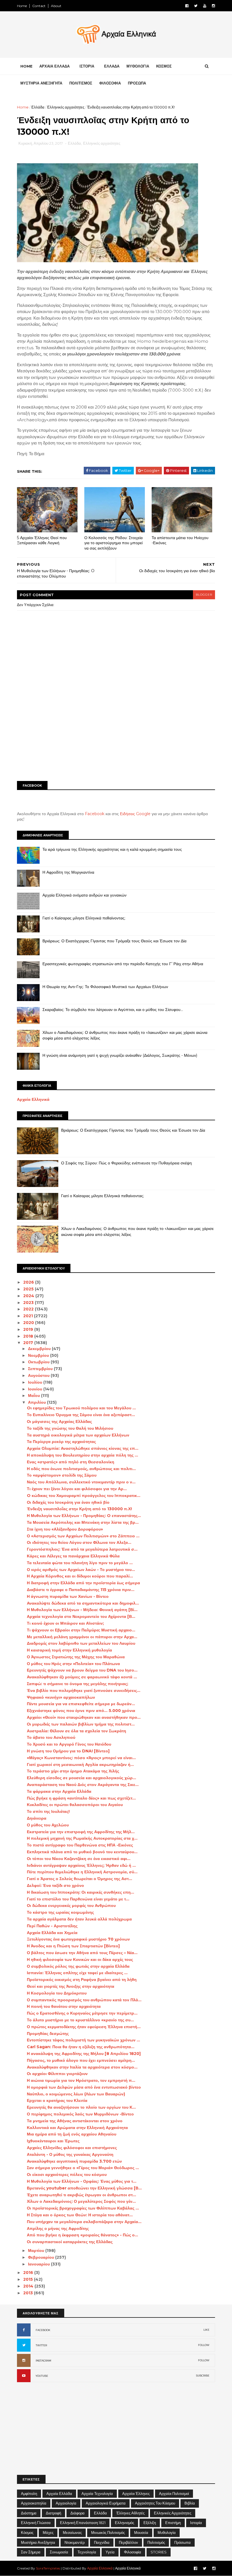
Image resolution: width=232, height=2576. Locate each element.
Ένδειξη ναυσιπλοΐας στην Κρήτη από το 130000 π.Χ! (79, 1509)
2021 (29, 1316)
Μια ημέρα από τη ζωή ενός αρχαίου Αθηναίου (72, 2134)
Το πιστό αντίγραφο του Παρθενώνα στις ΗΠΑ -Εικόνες (80, 1845)
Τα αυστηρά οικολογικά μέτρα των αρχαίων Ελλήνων (78, 1435)
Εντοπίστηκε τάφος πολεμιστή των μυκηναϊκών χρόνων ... (83, 2040)
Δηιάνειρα (37, 1818)
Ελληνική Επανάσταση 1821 (83, 2523)
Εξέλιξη (150, 2523)
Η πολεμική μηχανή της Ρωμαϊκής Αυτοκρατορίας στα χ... (82, 1838)
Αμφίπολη (29, 2493)
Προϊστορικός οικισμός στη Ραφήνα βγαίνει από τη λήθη (82, 1980)
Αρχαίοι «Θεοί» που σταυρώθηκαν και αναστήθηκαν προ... (84, 1717)
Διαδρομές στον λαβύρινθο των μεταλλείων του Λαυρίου (81, 1643)
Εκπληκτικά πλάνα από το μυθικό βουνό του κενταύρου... (82, 1852)
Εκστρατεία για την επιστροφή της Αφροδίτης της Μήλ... (81, 1832)
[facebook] (187, 6)
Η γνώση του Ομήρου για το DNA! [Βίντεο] (68, 1751)
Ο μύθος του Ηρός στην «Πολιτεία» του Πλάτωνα (73, 1664)
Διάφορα (78, 2513)
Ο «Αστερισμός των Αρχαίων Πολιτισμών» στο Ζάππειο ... (83, 1536)
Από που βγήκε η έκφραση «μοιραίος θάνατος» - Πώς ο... (82, 2235)
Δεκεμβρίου (40, 1349)
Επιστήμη (173, 2523)
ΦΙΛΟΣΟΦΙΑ (110, 83)
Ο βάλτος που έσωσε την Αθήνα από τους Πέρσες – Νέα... (82, 1953)
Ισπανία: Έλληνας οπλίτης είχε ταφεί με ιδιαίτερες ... (77, 1973)
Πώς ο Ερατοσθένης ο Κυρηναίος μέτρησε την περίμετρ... (82, 2013)
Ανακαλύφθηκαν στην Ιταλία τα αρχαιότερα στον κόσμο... (82, 2067)
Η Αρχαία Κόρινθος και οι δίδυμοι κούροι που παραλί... (80, 1576)
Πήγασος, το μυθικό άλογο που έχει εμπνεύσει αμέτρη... (81, 2060)
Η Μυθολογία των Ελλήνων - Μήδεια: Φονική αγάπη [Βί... (82, 1610)
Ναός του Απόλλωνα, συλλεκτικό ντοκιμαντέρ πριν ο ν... (81, 1482)
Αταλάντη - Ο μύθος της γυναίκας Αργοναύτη (70, 2154)
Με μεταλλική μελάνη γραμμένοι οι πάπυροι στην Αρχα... (82, 1637)
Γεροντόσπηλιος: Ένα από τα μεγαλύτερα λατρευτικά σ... (82, 1549)
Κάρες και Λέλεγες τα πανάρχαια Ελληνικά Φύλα (73, 1556)
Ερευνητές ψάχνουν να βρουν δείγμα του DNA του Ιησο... (82, 1670)
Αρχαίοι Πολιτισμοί (174, 2493)
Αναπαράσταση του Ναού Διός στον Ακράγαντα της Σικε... (83, 1785)
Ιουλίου (36, 1382)
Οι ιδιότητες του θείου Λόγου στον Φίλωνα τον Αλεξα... (79, 1542)
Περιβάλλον (128, 2542)
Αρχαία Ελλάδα (59, 2493)
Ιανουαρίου (39, 2264)
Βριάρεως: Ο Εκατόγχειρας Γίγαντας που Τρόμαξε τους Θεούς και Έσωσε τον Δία (114, 941)
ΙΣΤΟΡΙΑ (87, 66)
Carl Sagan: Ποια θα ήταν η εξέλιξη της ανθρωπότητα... (81, 2047)
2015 (29, 2279)
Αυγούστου (39, 1375)
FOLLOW (204, 2345)
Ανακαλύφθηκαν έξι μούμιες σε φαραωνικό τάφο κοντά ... (82, 1677)
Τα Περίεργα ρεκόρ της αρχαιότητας (61, 1442)
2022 (29, 1309)
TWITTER (41, 2345)
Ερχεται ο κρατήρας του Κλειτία (57, 2100)
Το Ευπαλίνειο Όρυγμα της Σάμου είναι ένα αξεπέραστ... (81, 1415)
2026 (29, 1282)
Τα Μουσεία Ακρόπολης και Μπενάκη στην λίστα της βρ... (83, 1522)
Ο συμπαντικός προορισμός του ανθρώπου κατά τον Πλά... (84, 2000)
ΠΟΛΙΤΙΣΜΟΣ (81, 83)
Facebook (95, 814)
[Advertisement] (116, 733)
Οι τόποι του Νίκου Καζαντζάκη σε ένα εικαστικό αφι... (79, 1859)
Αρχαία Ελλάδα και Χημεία (52, 1933)
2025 (29, 1289)
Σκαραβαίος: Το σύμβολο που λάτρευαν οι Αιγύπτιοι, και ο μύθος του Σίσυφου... (113, 1010)
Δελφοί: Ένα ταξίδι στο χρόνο (55, 1885)
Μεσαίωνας (72, 2532)
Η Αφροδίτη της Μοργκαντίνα (68, 872)
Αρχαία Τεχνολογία (97, 2493)
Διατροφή (53, 2513)
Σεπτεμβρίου (41, 1369)
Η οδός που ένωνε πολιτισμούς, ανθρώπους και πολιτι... (81, 1469)
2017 (29, 1343)
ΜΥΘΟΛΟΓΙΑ (138, 66)
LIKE (206, 2330)
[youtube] (205, 6)
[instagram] (213, 6)
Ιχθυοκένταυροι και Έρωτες (53, 2141)
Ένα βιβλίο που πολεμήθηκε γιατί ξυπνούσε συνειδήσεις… (84, 1690)
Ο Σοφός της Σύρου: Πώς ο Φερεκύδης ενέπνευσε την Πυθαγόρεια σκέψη (126, 1163)
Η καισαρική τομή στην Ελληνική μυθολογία (69, 1650)
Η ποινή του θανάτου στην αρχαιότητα (64, 2006)
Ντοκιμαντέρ (75, 2542)
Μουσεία (141, 2532)
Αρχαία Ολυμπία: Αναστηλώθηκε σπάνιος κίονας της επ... (83, 1448)
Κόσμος (27, 2532)
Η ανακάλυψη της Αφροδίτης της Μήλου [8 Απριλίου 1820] (84, 2054)
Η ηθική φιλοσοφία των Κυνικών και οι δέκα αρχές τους (80, 1959)
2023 (29, 1303)
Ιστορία (196, 2523)
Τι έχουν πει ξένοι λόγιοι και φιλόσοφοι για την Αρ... (77, 1489)
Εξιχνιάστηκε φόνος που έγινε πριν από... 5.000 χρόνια (81, 1711)
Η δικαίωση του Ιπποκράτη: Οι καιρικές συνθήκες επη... (80, 1892)
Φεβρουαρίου (42, 2257)
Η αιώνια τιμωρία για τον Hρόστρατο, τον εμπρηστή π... (81, 2080)
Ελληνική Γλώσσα (36, 2523)
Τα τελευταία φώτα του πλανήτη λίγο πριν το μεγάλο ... (80, 1563)
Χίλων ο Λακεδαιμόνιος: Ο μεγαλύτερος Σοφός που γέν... (81, 2201)
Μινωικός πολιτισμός (108, 2532)
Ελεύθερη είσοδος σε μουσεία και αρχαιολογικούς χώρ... (81, 1778)
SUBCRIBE (203, 2376)
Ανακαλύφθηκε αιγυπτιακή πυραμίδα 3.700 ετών (74, 2161)
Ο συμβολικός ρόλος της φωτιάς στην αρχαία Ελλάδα (78, 1966)
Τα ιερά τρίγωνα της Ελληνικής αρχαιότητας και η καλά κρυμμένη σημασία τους (112, 849)
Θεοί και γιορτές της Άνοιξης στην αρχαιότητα (71, 1986)
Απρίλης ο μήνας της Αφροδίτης (58, 2228)
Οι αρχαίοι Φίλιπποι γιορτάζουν (57, 2074)
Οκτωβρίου (39, 1362)
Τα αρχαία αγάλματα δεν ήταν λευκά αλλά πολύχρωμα (79, 1919)
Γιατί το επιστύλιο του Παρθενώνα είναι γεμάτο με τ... (78, 1899)
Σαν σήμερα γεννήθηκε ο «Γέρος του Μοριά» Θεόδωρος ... (83, 2168)
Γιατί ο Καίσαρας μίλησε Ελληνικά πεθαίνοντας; (84, 918)
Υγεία (110, 2552)
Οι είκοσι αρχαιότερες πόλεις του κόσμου (67, 2174)
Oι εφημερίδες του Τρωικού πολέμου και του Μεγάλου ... (81, 1408)
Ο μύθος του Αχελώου (48, 1825)
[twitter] (196, 6)
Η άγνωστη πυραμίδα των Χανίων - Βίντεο (68, 1596)
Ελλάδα (38, 107)
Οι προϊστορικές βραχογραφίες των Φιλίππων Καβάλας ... (83, 2208)
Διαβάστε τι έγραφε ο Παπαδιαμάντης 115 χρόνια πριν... (81, 1590)
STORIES (159, 2552)
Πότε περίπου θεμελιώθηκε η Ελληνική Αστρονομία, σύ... (82, 1872)
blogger (204, 595)
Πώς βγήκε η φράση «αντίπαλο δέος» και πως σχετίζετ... (81, 1798)
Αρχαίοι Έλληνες (136, 2493)
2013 (29, 2293)
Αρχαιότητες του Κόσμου (155, 2503)
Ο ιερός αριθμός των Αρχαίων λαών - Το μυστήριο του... (81, 1570)
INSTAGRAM (43, 2361)
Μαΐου (35, 1396)
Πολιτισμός (156, 2542)
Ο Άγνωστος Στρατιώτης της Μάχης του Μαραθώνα (76, 1657)
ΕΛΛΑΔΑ (112, 66)
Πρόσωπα (182, 2542)
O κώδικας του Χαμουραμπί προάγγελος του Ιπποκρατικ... (84, 1496)
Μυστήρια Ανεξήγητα (38, 2542)
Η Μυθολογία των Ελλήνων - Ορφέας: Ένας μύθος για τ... (82, 2181)
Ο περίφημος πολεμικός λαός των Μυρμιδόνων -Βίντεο (80, 2114)
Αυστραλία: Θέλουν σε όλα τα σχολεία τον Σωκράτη (77, 1731)
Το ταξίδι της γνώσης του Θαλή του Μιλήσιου (70, 1428)
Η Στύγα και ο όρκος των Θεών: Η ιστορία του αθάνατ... (80, 2215)
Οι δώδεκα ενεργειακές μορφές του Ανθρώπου (71, 1906)
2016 (29, 2273)
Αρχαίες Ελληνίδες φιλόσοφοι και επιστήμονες (72, 2148)
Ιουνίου (36, 1389)
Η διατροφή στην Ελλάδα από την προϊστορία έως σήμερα (83, 1583)
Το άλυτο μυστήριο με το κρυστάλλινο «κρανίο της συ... (80, 2020)
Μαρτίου (37, 2251)
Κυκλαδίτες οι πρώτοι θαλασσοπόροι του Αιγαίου (75, 1805)
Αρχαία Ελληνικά (33, 1099)
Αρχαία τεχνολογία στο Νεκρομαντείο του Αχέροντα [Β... (81, 1616)
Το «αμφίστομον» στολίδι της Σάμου (62, 1475)
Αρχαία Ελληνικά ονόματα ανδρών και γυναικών (84, 895)
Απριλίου (37, 1402)
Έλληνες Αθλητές (130, 2513)
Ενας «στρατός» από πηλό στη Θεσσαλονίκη (71, 1462)
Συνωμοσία (59, 2552)
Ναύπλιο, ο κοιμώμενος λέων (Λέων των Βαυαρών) (76, 2094)
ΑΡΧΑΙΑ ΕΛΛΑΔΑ (54, 66)
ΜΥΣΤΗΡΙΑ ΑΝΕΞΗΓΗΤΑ (41, 83)
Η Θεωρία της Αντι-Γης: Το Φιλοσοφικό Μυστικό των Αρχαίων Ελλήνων (105, 987)
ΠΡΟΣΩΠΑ (137, 83)
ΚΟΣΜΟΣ (164, 66)
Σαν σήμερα (31, 2552)
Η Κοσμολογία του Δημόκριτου (57, 1993)
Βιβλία (190, 2503)
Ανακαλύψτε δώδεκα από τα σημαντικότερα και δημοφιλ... (83, 1603)
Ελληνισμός (124, 2523)
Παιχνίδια (102, 2542)
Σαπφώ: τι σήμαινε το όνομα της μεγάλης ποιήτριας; (78, 1684)
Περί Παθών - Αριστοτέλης (52, 1926)
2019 (29, 1329)
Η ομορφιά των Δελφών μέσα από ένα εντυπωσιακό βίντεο (84, 2087)
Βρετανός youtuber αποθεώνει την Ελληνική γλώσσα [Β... (84, 2188)
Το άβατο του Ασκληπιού (51, 1737)
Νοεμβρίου (39, 1355)
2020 (29, 1323)
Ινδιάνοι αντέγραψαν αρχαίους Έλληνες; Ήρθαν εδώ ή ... (81, 1865)
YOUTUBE (42, 2376)
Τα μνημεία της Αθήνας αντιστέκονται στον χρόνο (75, 2121)
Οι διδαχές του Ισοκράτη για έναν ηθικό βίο (68, 1502)
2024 (29, 1296)
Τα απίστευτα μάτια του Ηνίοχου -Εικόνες (180, 540)
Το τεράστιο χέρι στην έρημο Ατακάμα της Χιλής (73, 1771)
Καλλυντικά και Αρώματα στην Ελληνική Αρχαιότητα (77, 2128)
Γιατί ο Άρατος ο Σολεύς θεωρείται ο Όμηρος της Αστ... (80, 1879)
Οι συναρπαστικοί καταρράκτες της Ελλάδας (70, 2242)
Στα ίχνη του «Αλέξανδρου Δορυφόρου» (65, 1529)
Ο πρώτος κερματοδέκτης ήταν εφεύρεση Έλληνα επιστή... (84, 2027)
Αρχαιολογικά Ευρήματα (106, 2503)
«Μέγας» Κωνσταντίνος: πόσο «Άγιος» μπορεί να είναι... (81, 1758)
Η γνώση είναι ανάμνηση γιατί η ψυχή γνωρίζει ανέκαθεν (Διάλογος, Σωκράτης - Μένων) (120, 1055)
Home (22, 6)
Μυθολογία (167, 2532)
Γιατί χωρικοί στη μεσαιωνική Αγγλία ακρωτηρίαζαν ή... (80, 1765)
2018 (29, 1336)
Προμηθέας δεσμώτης (48, 2034)
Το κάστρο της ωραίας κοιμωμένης (60, 1912)
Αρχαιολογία (66, 2503)
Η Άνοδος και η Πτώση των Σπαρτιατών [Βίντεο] (73, 1946)
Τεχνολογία (87, 2552)
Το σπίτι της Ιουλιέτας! (48, 1811)
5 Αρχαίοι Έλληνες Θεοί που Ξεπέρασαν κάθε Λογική (42, 540)
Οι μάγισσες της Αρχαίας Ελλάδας (59, 1422)
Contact (39, 6)
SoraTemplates (48, 2568)
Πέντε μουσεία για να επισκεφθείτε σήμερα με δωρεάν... (81, 1704)
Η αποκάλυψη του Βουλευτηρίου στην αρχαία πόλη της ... (82, 1455)
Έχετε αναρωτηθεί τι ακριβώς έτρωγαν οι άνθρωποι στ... (81, 2195)
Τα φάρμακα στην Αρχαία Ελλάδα (59, 1791)
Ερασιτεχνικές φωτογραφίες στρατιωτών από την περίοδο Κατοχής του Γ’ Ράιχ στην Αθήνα (123, 964)
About (56, 6)
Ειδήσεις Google (135, 814)
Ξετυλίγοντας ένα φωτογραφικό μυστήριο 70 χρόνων (78, 1939)
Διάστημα (29, 2513)
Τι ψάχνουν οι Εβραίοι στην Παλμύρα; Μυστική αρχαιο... (81, 1630)
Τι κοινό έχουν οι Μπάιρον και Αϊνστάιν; (65, 1623)
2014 (29, 2286)
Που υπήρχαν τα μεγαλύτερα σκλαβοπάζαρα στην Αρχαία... (84, 2222)
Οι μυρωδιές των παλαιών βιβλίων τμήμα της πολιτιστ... (81, 1724)
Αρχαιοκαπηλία (34, 2503)
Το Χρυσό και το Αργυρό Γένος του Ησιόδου (69, 1744)
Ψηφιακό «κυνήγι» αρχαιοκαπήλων (61, 1697)
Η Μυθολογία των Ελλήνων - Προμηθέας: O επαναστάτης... (84, 1516)
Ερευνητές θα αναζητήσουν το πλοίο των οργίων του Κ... (81, 2107)
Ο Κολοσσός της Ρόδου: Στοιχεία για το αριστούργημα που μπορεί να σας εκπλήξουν (113, 543)
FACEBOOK (43, 2330)
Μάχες (48, 2532)
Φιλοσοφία (133, 2552)
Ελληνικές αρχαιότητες (66, 107)
